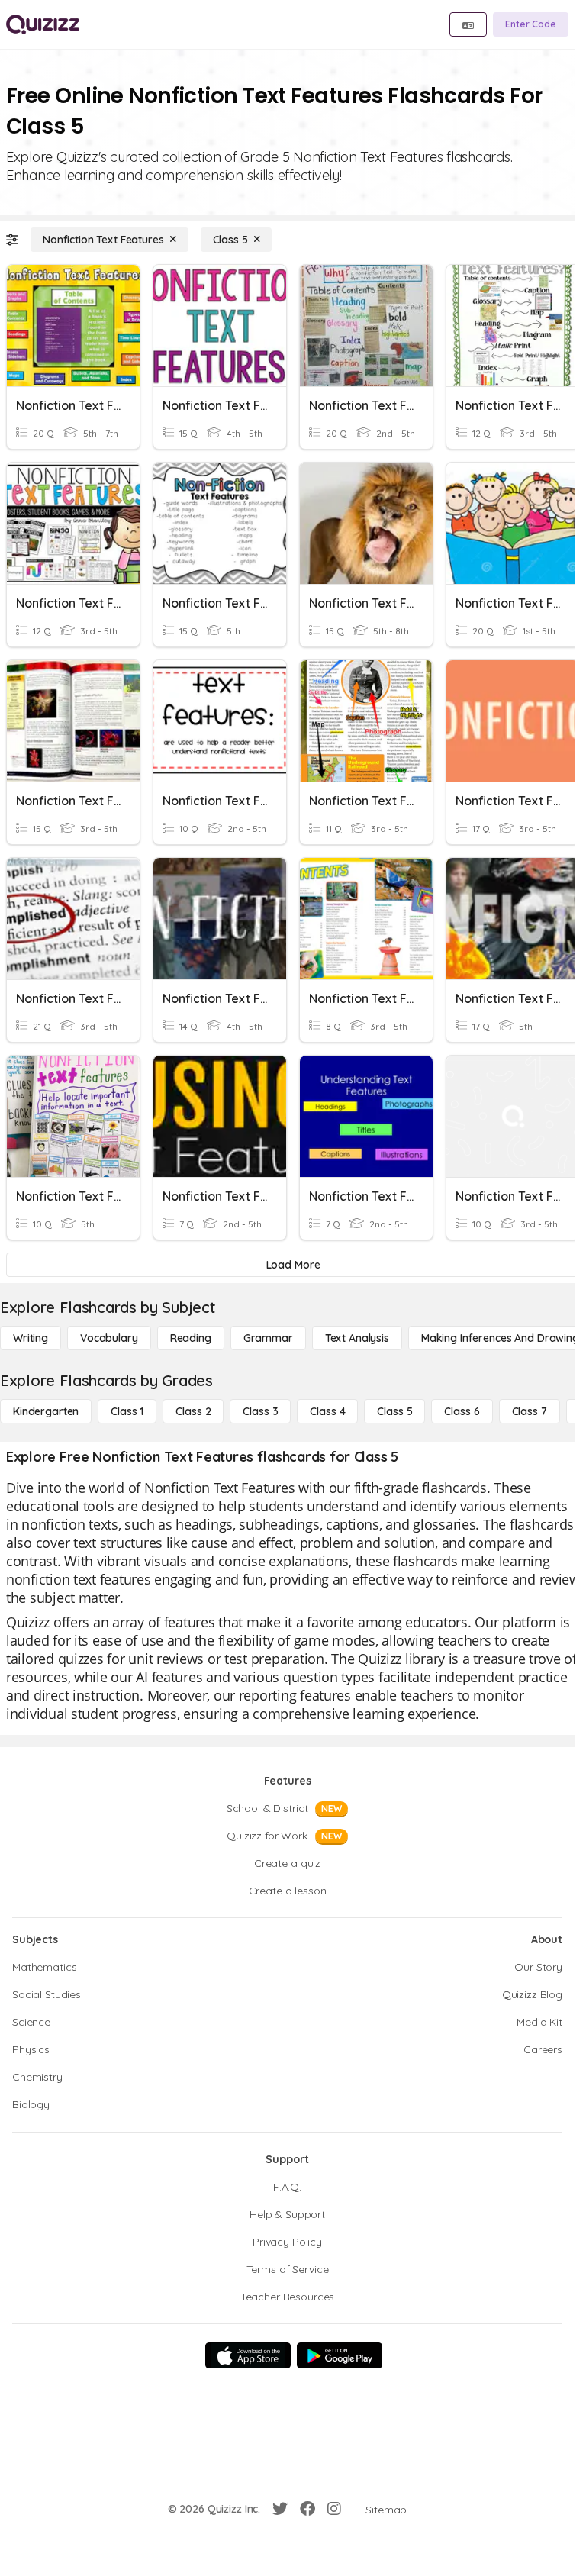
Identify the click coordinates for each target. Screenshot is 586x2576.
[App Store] (248, 2355)
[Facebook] (307, 2509)
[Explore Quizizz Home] (43, 24)
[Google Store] (340, 2355)
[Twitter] (280, 2509)
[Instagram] (334, 2509)
